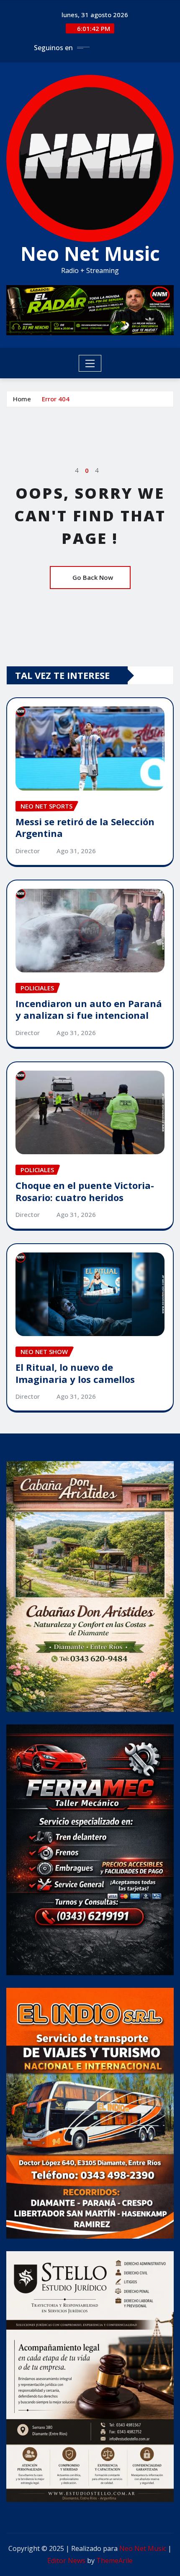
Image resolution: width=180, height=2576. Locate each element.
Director (28, 851)
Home (22, 399)
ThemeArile (114, 2561)
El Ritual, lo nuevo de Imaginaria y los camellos (75, 1373)
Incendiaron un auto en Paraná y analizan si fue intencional (89, 1009)
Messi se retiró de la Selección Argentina (85, 828)
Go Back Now (93, 577)
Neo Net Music (90, 253)
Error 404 (56, 399)
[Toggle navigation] (90, 363)
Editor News (66, 2561)
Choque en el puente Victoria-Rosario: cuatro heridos (85, 1191)
